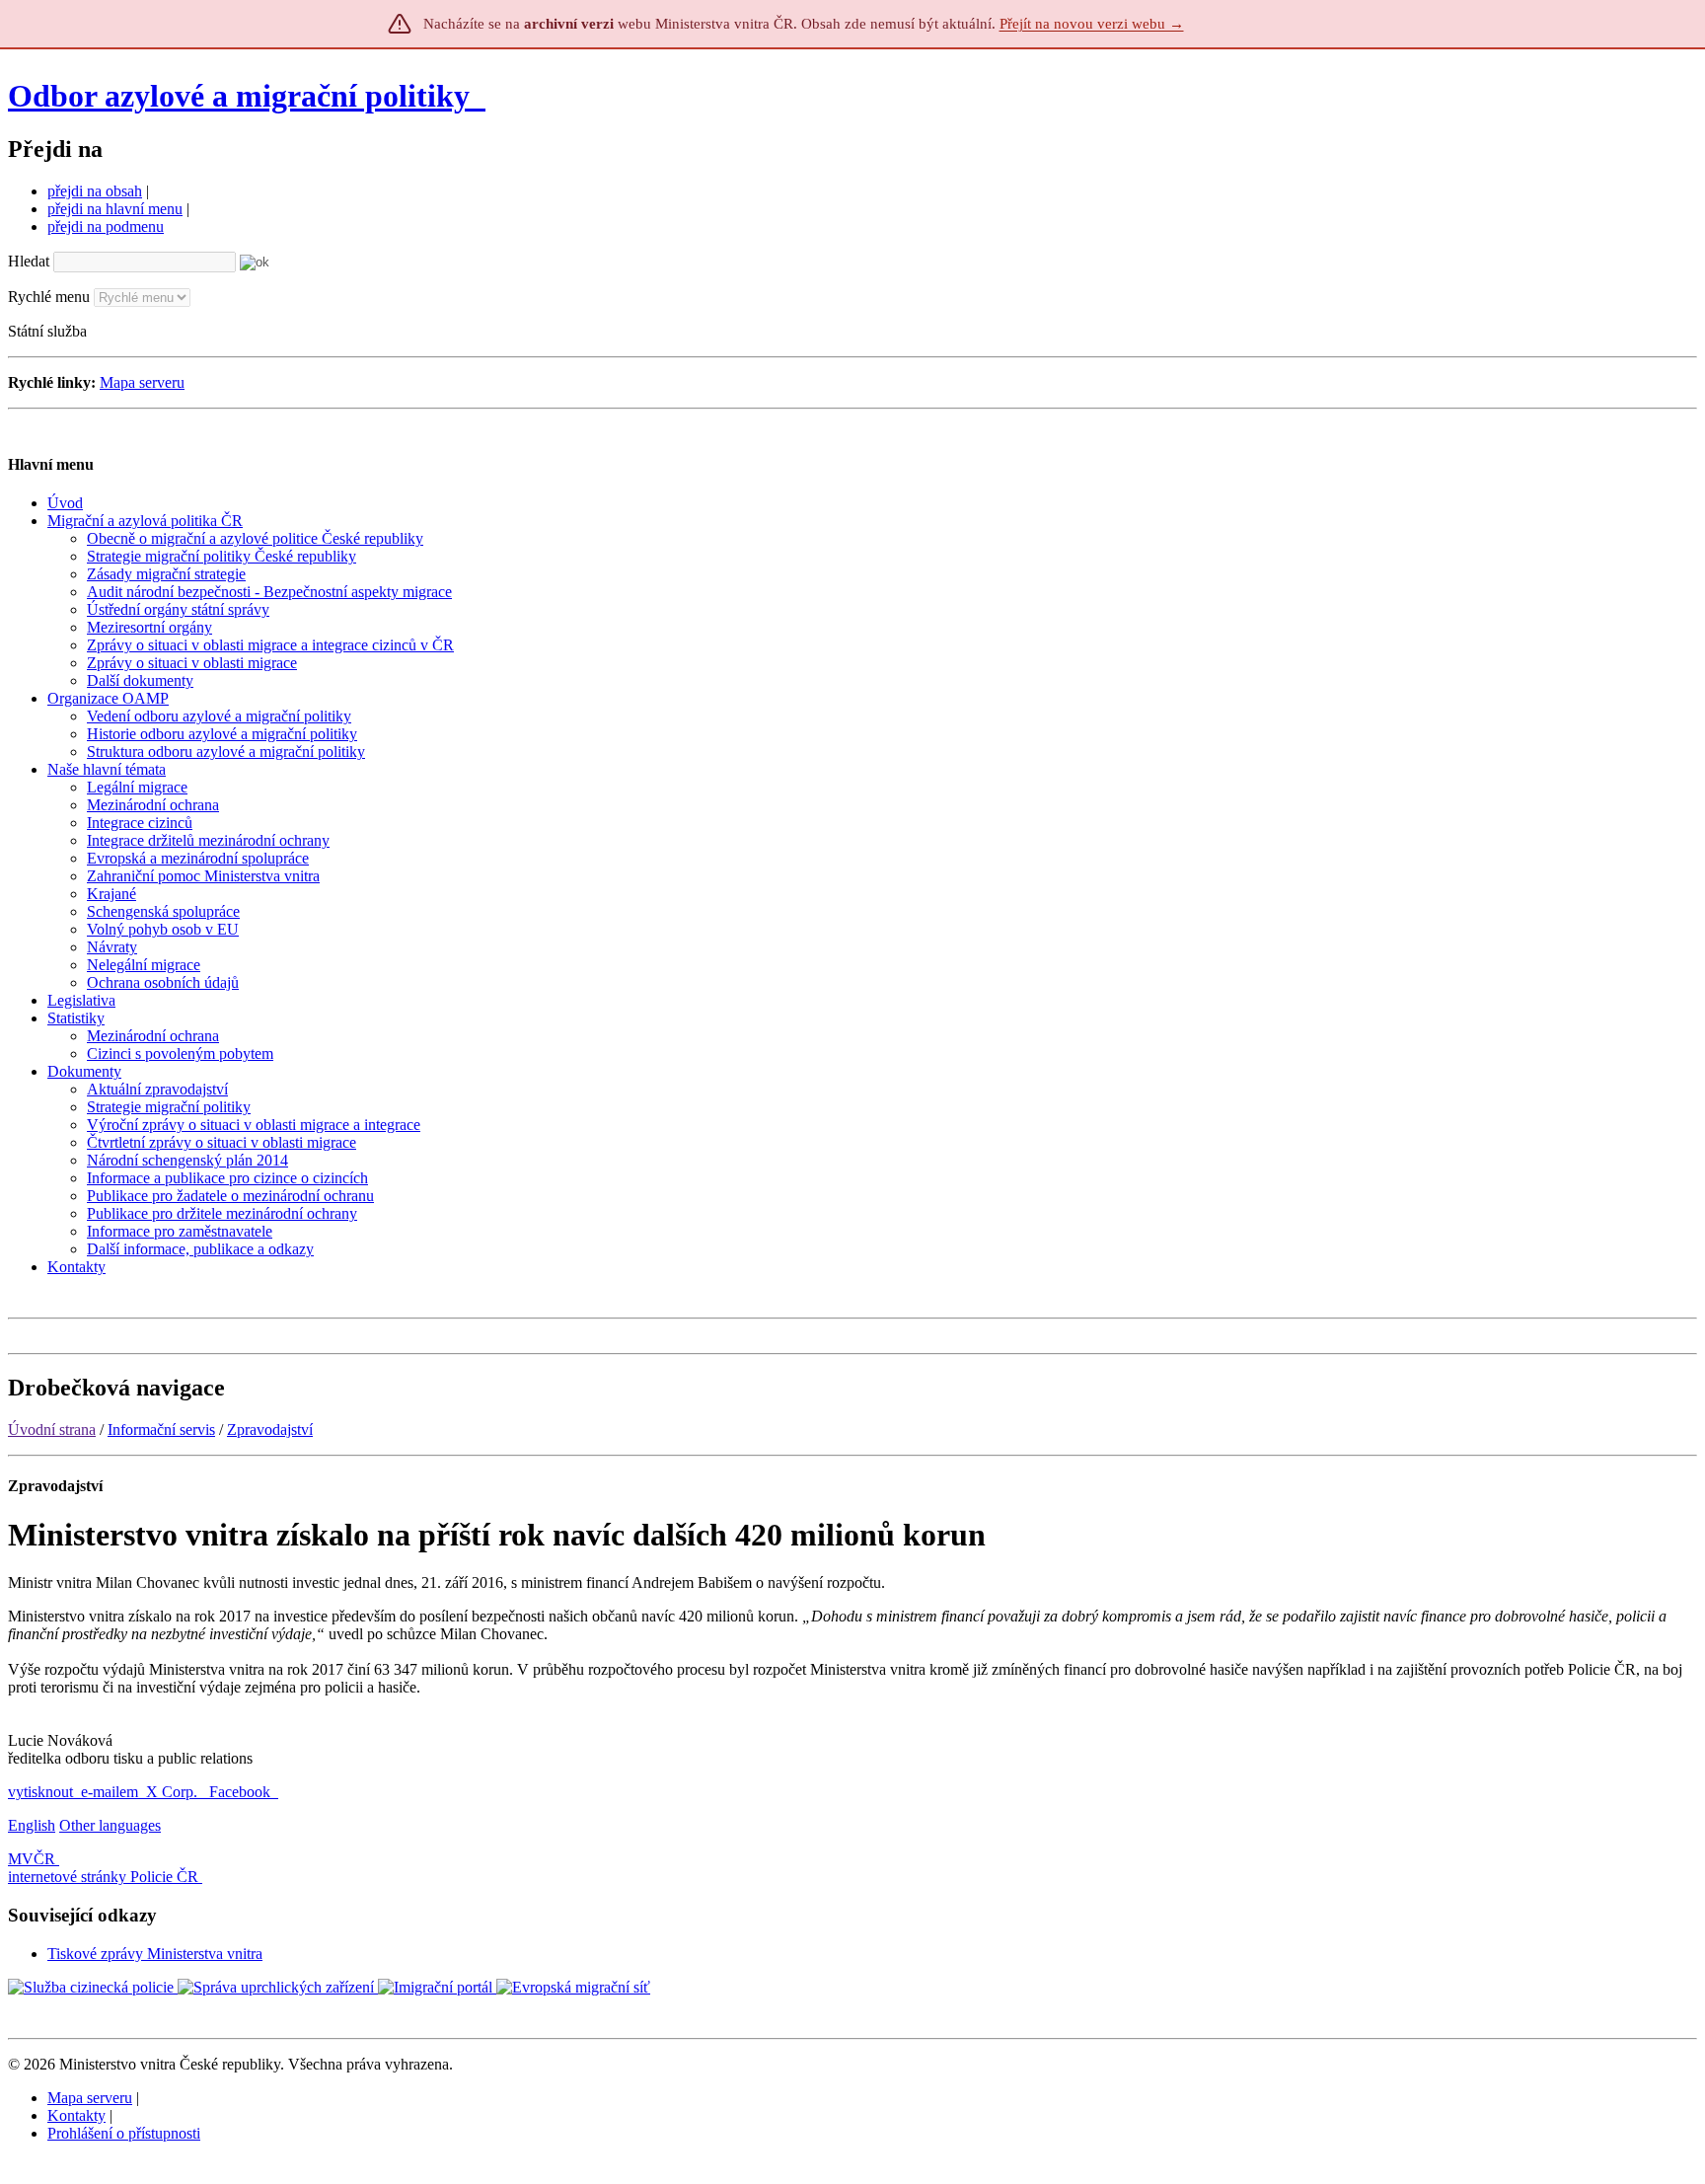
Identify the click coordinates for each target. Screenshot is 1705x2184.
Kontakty (76, 2115)
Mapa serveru (142, 382)
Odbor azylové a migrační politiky (243, 96)
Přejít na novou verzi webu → (1092, 24)
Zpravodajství (270, 1430)
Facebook (242, 1792)
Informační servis (161, 1430)
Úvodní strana (52, 1430)
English (32, 1825)
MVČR (32, 1859)
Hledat (29, 261)
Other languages (110, 1825)
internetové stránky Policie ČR (103, 1877)
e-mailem (110, 1792)
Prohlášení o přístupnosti (124, 2133)
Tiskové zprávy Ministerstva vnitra (155, 1954)
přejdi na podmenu (106, 226)
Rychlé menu (49, 297)
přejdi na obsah (95, 191)
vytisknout (40, 1792)
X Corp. (174, 1792)
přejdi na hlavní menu (115, 209)
